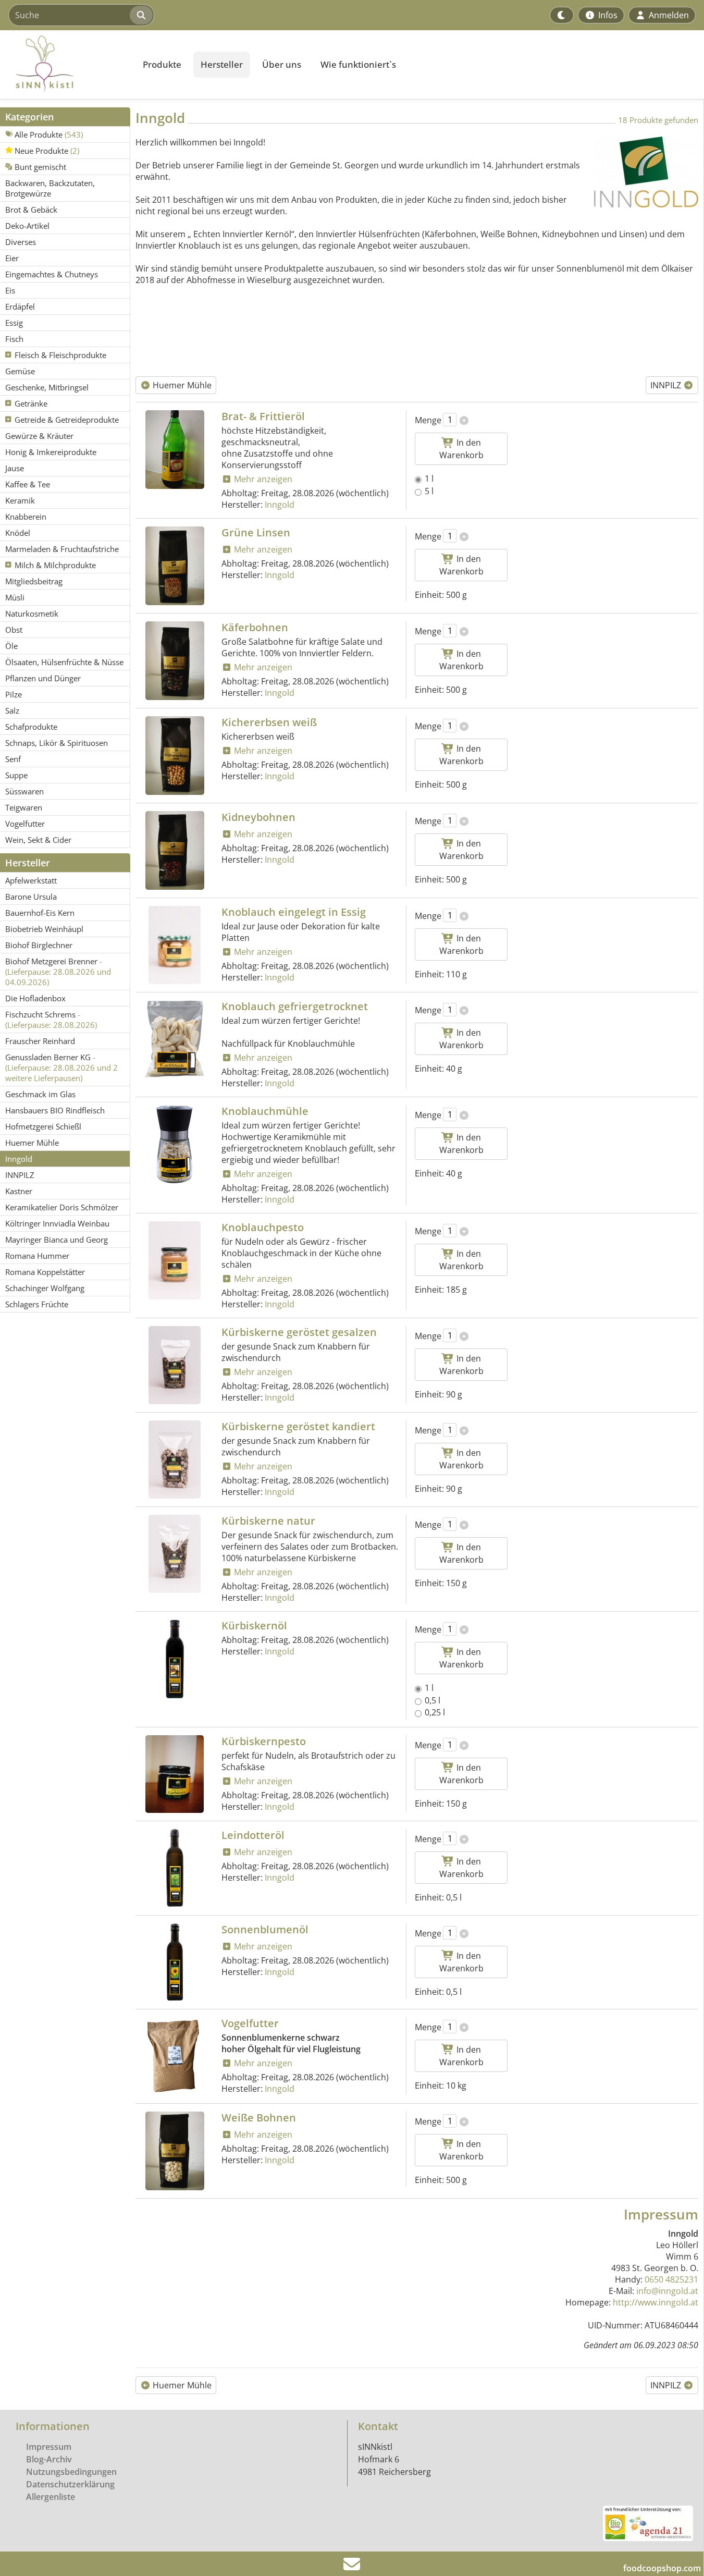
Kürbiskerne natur (268, 1521)
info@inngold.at (667, 2291)
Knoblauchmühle (265, 1111)
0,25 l (435, 1712)
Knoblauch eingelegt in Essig (294, 912)
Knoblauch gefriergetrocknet (295, 1006)
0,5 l (433, 1700)
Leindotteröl (253, 1835)
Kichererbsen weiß (269, 722)
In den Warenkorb (461, 449)
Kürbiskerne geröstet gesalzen (299, 1332)
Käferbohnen (255, 627)
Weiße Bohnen (259, 2118)
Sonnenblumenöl (265, 1929)
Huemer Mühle (181, 385)
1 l (429, 479)
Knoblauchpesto (263, 1227)
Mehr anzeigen (262, 479)
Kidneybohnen (258, 817)
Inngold (280, 505)
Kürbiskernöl (254, 1626)
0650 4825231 (671, 2279)
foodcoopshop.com (662, 2568)
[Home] (66, 65)
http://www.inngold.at (656, 2302)
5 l (429, 491)
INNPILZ (667, 385)
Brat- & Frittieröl (263, 416)
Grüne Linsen (256, 532)
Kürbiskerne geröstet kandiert (298, 1426)
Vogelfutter (250, 2023)
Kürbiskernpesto (264, 1741)
